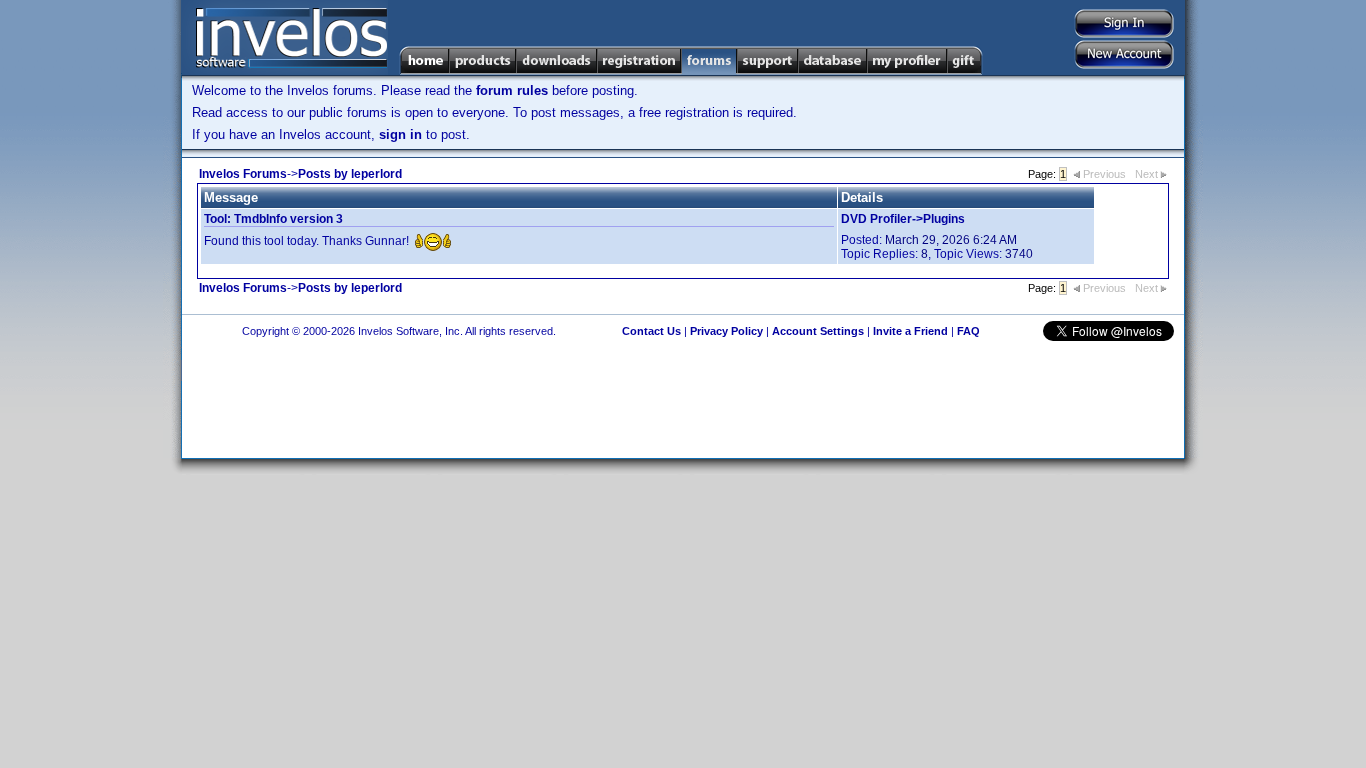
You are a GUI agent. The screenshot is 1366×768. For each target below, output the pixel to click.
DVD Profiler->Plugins (903, 219)
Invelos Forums (243, 174)
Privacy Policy (726, 331)
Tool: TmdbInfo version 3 (273, 219)
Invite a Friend (910, 331)
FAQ (968, 331)
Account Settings (818, 331)
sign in (400, 134)
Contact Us (651, 331)
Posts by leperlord (350, 174)
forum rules (512, 90)
